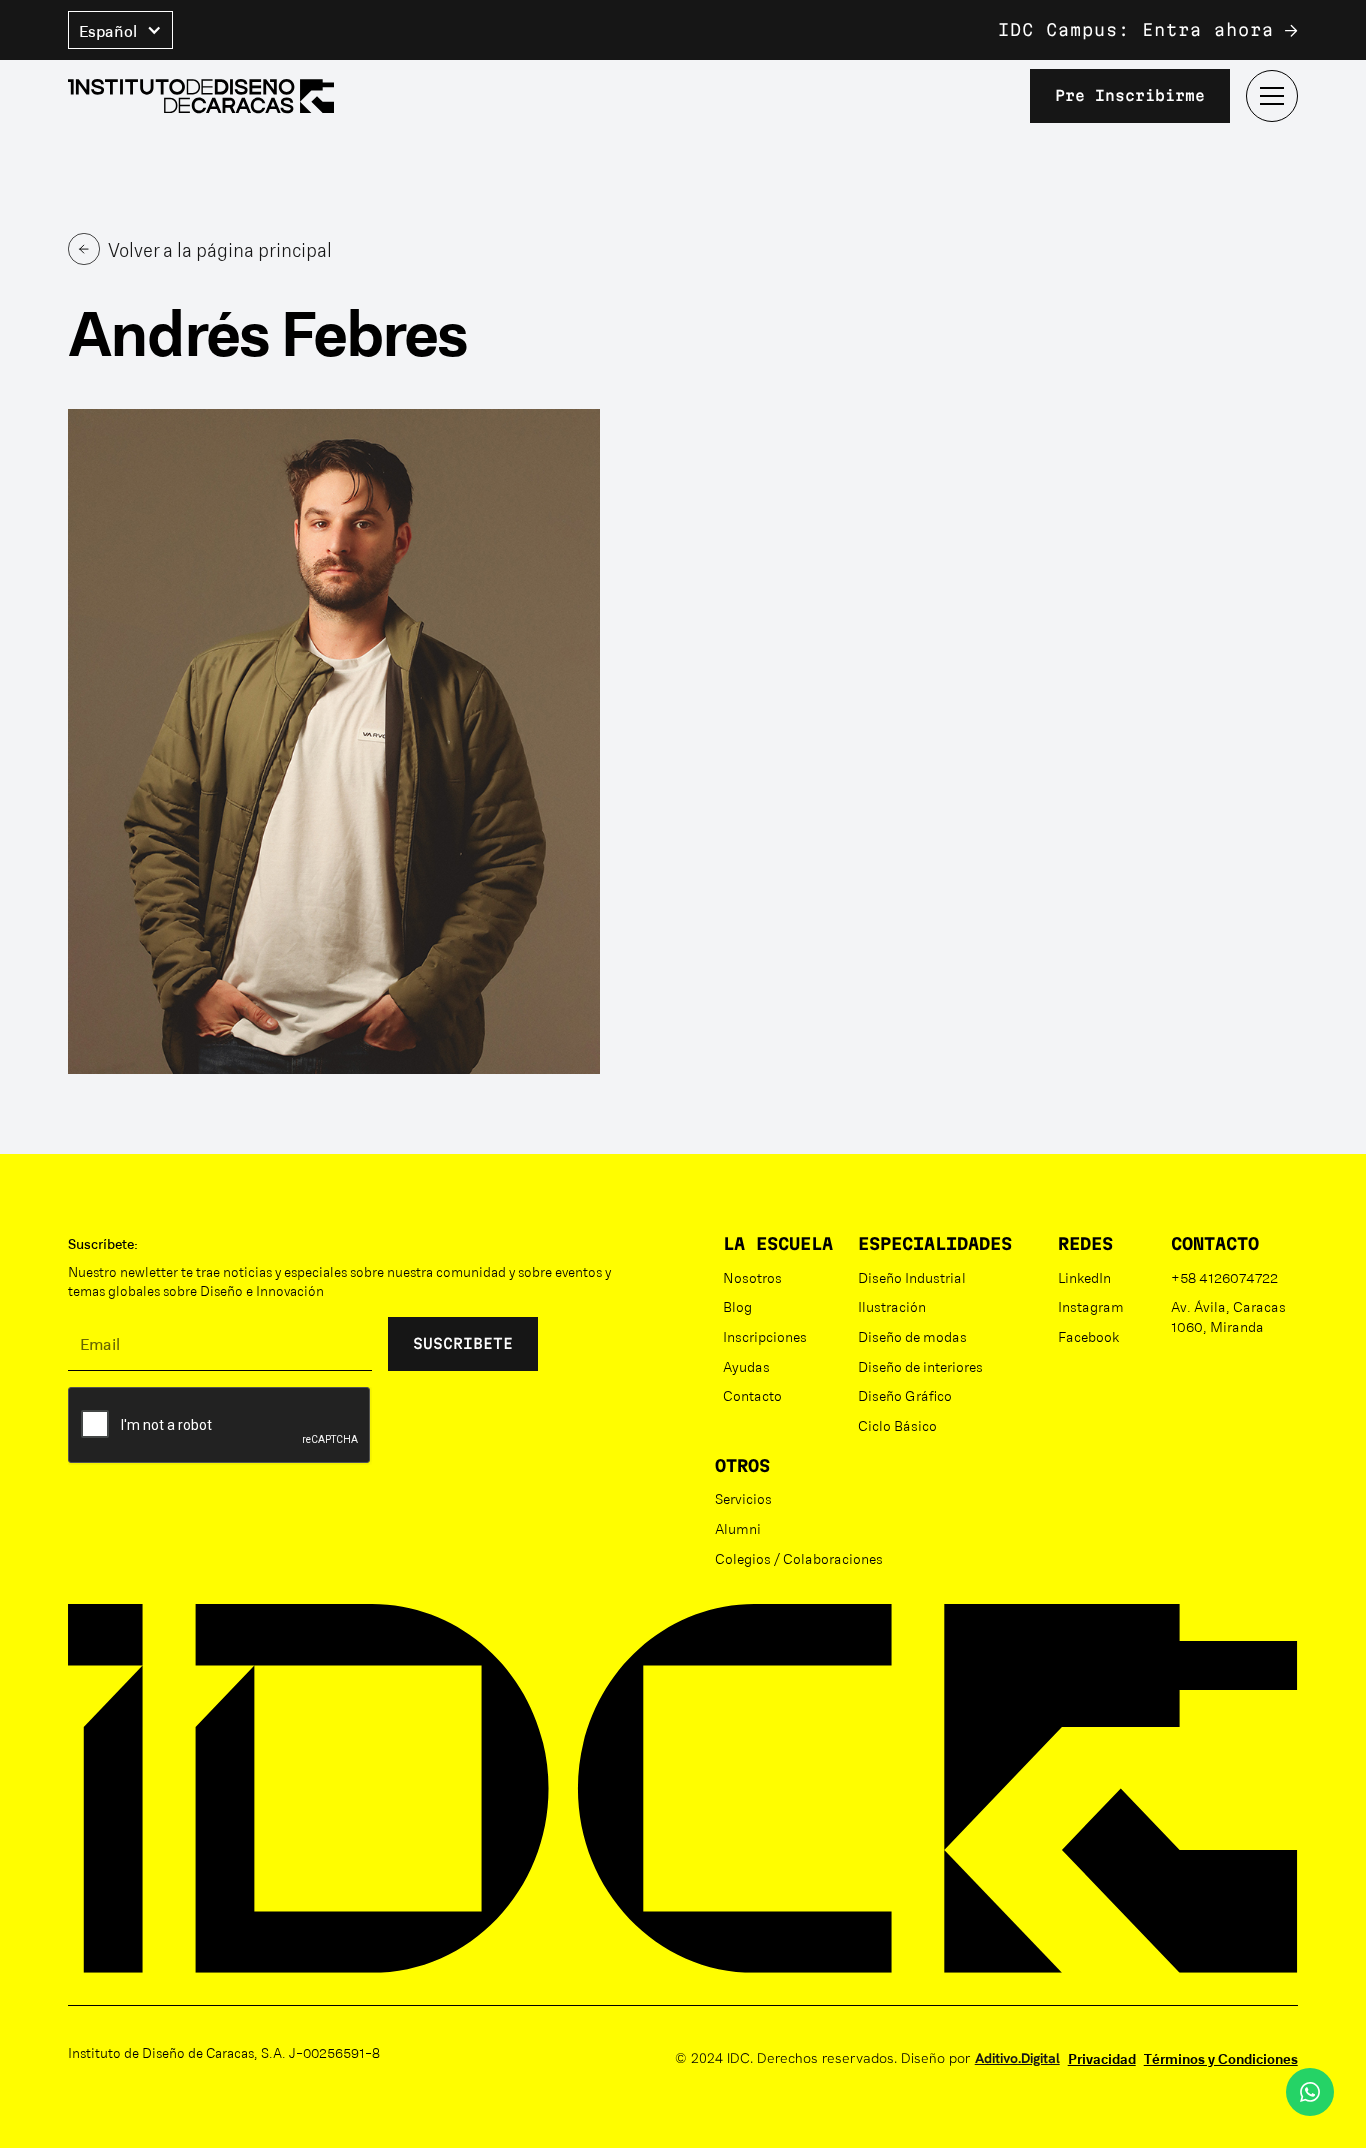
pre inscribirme (1130, 95)
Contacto (752, 1395)
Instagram (1091, 1306)
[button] (120, 30)
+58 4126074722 (1224, 1277)
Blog (737, 1306)
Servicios (743, 1498)
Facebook (1088, 1336)
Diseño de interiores (920, 1366)
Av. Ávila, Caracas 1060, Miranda (1228, 1316)
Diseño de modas (912, 1336)
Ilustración (892, 1306)
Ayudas (746, 1366)
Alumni (738, 1528)
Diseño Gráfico (905, 1395)
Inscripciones (765, 1336)
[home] (201, 96)
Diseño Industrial (912, 1277)
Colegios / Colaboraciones (799, 1558)
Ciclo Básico (897, 1425)
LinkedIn (1084, 1277)
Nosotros (752, 1277)
